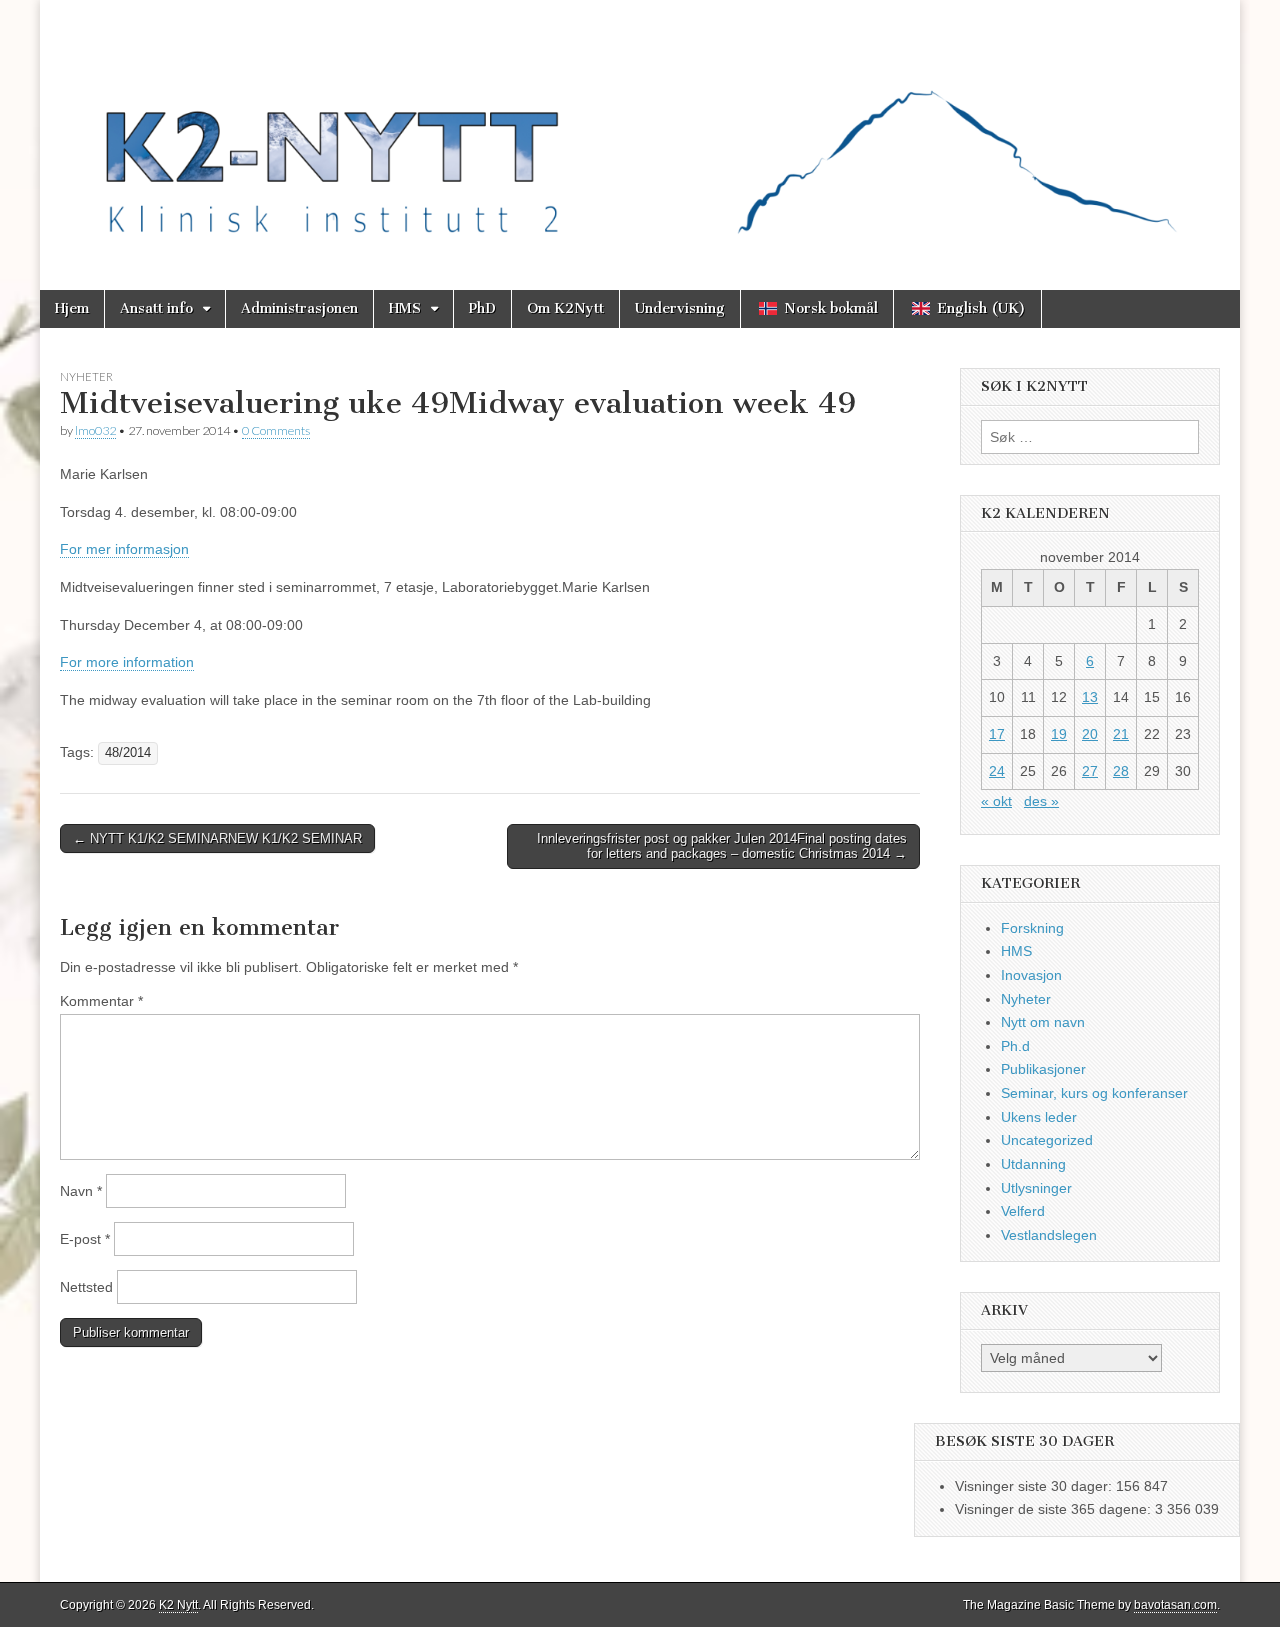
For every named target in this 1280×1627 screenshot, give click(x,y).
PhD (482, 308)
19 (1059, 734)
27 (1090, 771)
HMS (405, 308)
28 (1121, 771)
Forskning (1032, 928)
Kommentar (101, 1001)
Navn (81, 1191)
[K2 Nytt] (640, 130)
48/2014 (128, 753)
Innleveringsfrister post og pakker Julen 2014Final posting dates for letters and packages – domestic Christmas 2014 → (722, 846)
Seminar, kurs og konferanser (1094, 1093)
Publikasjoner (1043, 1069)
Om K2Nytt (565, 308)
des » (1041, 801)
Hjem (72, 308)
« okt (996, 801)
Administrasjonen (299, 308)
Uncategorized (1047, 1140)
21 (1121, 734)
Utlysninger (1036, 1188)
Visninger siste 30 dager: (1035, 1486)
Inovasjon (1031, 975)
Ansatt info (156, 308)
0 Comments (276, 430)
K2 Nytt (178, 1605)
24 (997, 771)
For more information (127, 662)
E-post (85, 1239)
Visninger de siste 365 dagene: (1055, 1509)
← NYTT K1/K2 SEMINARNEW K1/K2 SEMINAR (217, 838)
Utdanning (1033, 1164)
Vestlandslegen (1049, 1235)
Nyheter (86, 376)
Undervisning (680, 308)
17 (997, 734)
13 (1090, 697)
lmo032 (95, 430)
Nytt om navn (1043, 1022)
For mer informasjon (124, 549)
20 (1090, 734)
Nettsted (86, 1287)
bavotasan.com (1175, 1605)
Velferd (1023, 1211)
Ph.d (1015, 1046)
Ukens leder (1039, 1117)
